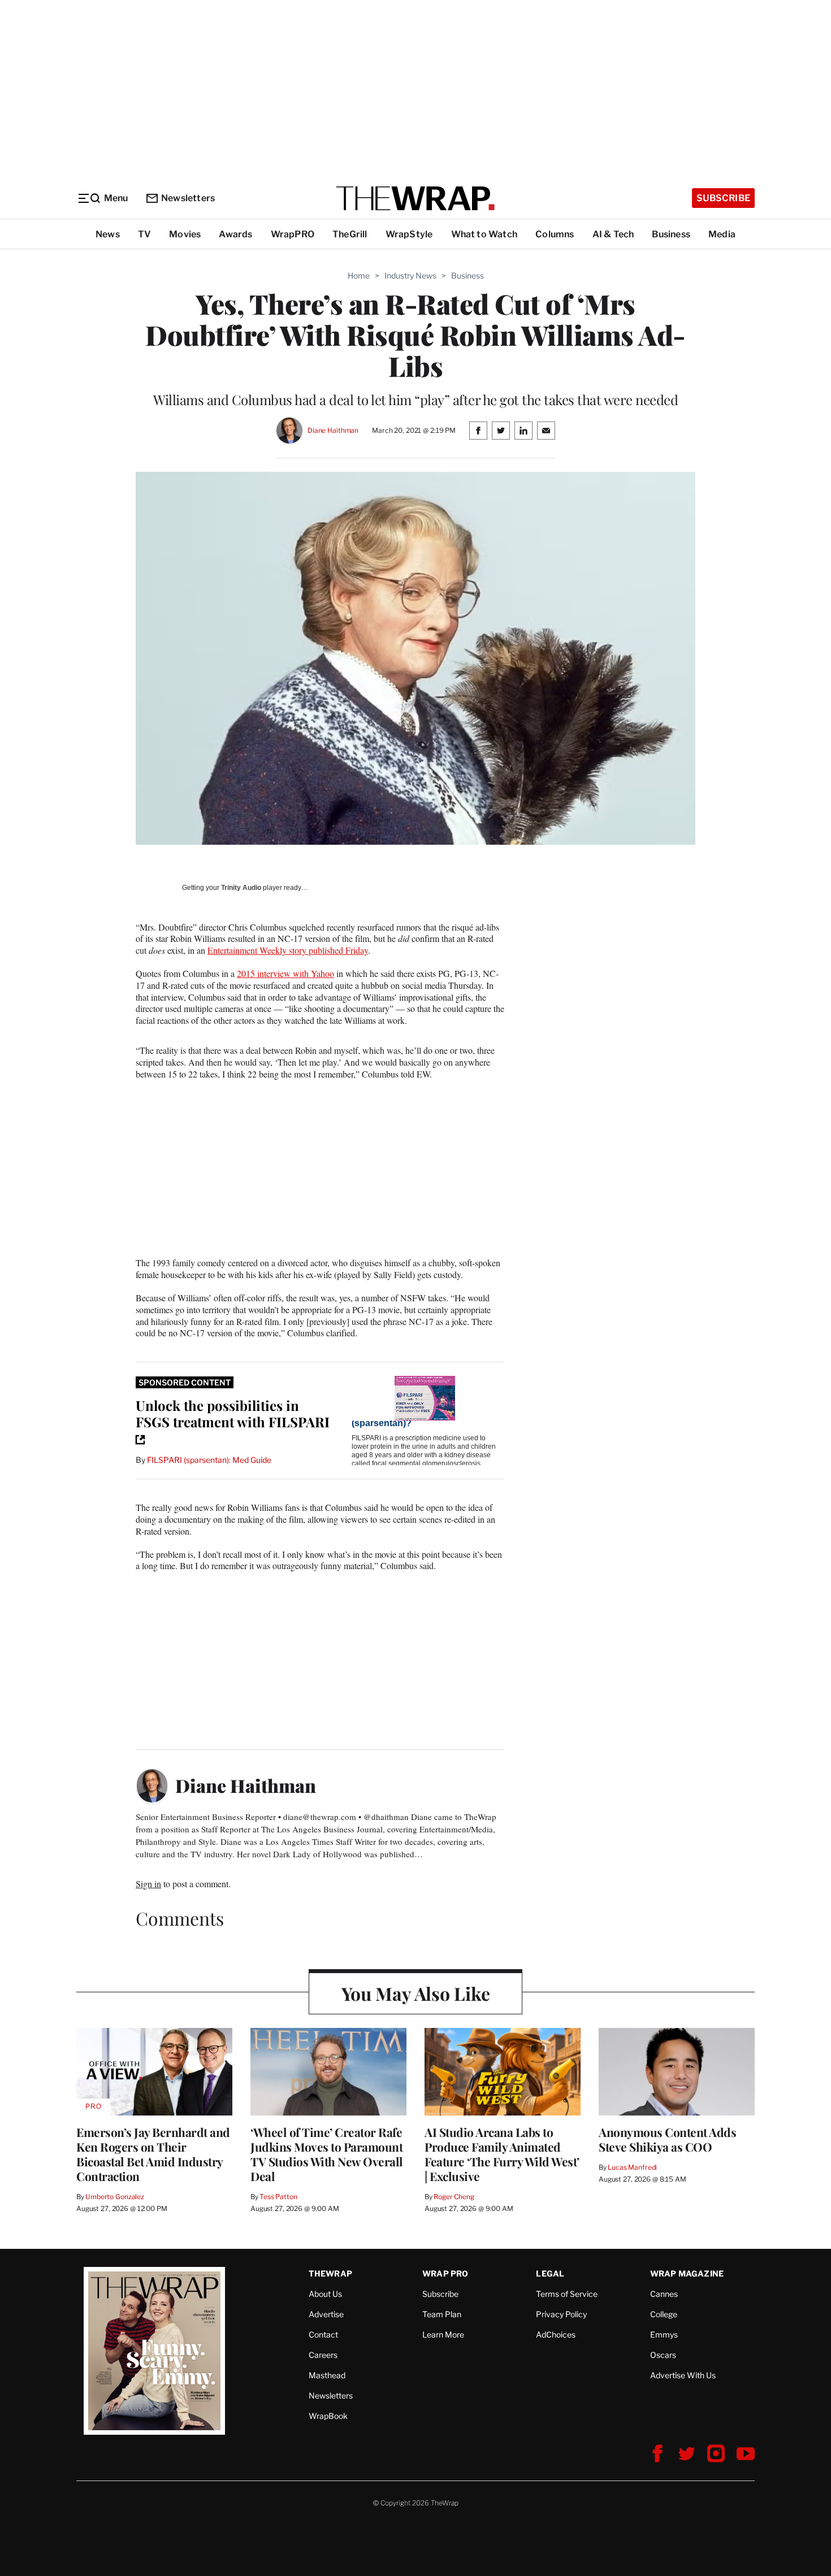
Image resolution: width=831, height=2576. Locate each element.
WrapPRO (293, 234)
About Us (325, 2294)
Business (671, 234)
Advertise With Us (683, 2375)
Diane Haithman (333, 430)
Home (359, 275)
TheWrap (330, 2273)
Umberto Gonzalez (115, 2197)
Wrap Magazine (687, 2273)
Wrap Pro (445, 2273)
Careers (323, 2355)
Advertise (326, 2314)
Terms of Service (567, 2294)
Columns (555, 234)
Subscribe (723, 198)
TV (144, 234)
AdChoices (556, 2334)
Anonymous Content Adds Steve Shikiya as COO (667, 2139)
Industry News (410, 275)
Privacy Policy (561, 2314)
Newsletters (188, 198)
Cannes (664, 2294)
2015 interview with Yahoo (285, 973)
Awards (235, 234)
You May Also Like (416, 1993)
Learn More (443, 2334)
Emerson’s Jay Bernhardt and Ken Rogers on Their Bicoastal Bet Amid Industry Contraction (153, 2154)
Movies (185, 234)
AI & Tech (613, 234)
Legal (550, 2273)
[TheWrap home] (415, 198)
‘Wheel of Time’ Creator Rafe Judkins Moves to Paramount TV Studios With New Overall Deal (327, 2154)
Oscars (663, 2355)
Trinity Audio (241, 888)
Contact (323, 2334)
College (664, 2314)
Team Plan (442, 2314)
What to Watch (484, 234)
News (108, 234)
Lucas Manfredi (632, 2167)
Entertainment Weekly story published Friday (288, 950)
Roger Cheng (454, 2197)
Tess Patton (278, 2197)
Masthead (327, 2375)
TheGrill (350, 234)
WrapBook (328, 2416)
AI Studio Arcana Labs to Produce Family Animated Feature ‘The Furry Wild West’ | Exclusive (502, 2154)
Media (722, 234)
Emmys (664, 2334)
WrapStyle (409, 234)
